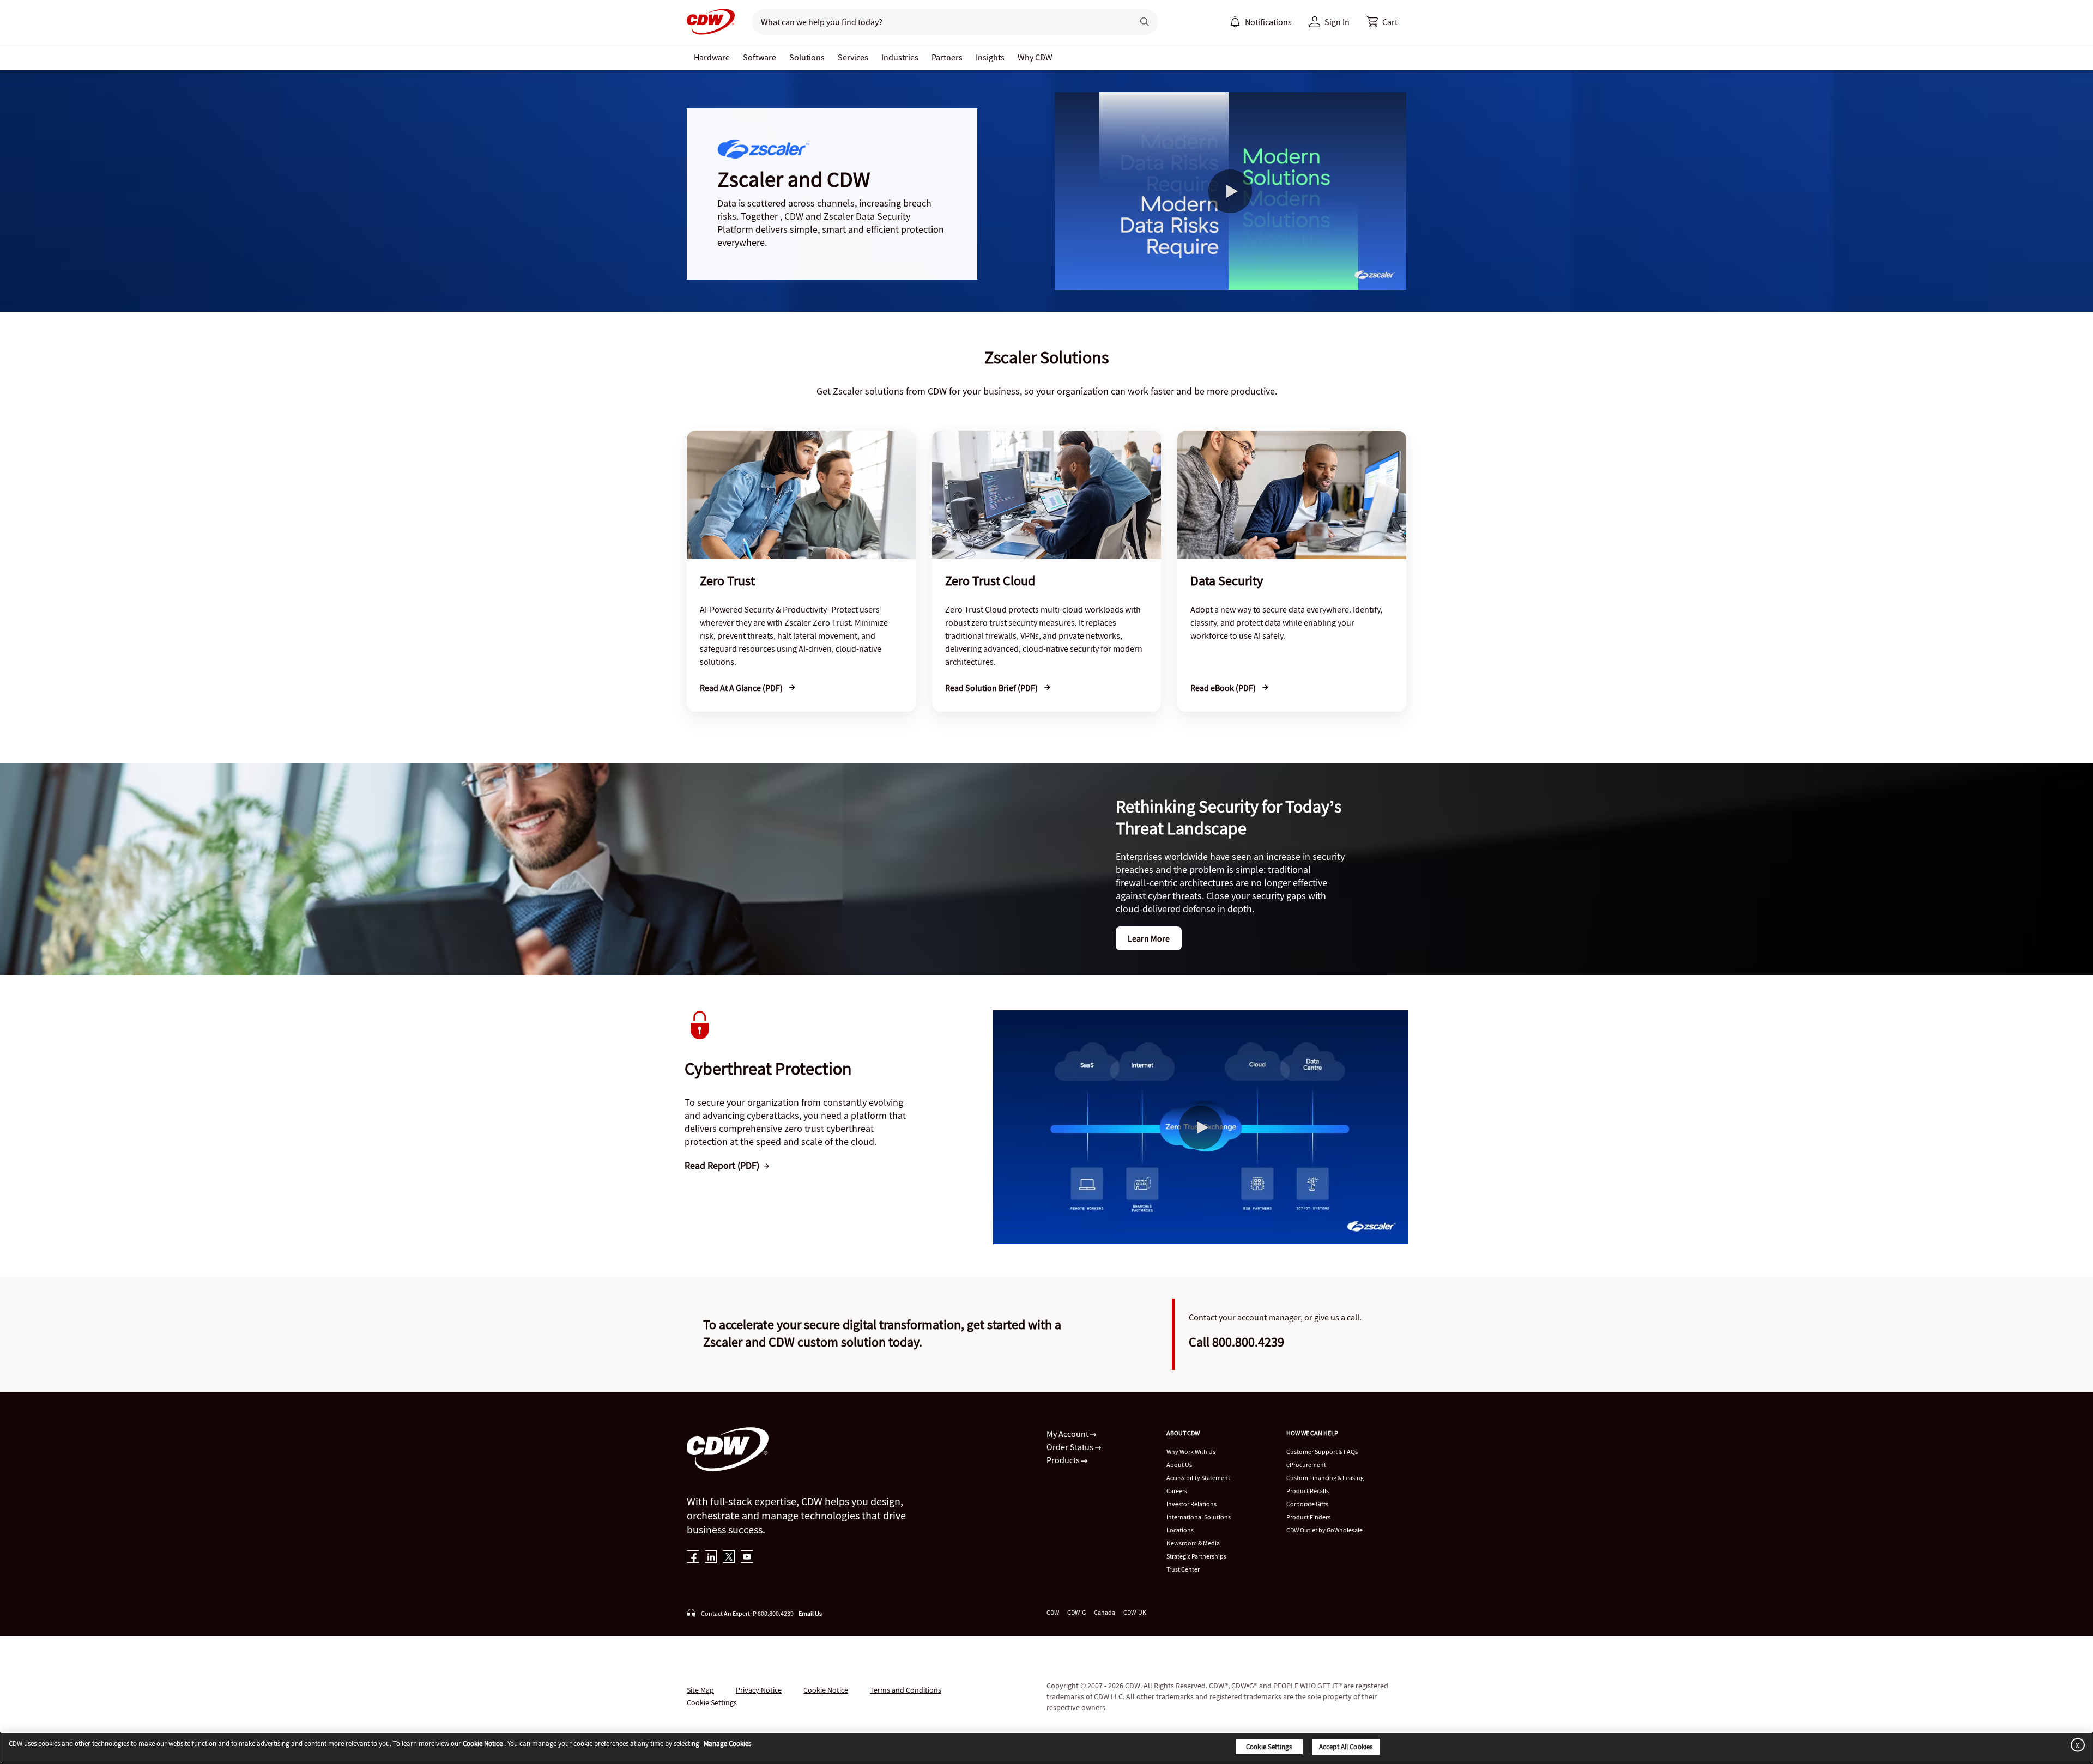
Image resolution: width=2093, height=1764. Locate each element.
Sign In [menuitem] (1337, 22)
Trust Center (1183, 1569)
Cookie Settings (1269, 1747)
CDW (1053, 1612)
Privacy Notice (759, 1690)
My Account (1068, 1434)
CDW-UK (1135, 1612)
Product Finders (1308, 1517)
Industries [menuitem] (900, 57)
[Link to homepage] (711, 22)
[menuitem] (1235, 22)
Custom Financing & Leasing (1325, 1478)
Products (1064, 1460)
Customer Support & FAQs (1322, 1451)
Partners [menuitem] (947, 57)
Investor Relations (1191, 1504)
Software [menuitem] (760, 57)
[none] (712, 57)
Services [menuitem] (853, 57)
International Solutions (1199, 1517)
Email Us (810, 1613)
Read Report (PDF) (722, 1165)
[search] (938, 22)
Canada (1105, 1612)
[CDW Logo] (711, 22)
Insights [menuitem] (990, 57)
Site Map (700, 1690)
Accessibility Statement (1198, 1478)
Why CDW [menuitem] (1035, 57)
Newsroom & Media (1193, 1543)
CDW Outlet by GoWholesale (1324, 1530)
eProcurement (1306, 1465)
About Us (1179, 1465)
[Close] (2076, 1745)
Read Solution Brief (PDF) (992, 688)
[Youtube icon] (747, 1558)
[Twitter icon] (729, 1558)
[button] (1382, 22)
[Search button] (1145, 22)
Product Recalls (1308, 1491)
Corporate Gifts (1307, 1504)
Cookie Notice (826, 1690)
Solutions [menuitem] (807, 57)
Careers (1177, 1491)
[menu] (1261, 22)
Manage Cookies (727, 1744)
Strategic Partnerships (1196, 1556)
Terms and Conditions (906, 1690)
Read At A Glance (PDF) (742, 688)
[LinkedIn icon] (711, 1558)
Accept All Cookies (1346, 1747)
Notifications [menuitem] (1268, 22)
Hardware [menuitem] (712, 57)
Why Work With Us (1191, 1451)
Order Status (1071, 1447)
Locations (1180, 1530)
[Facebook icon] (693, 1558)
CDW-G (1076, 1612)
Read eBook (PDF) (1224, 688)
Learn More (1149, 938)
